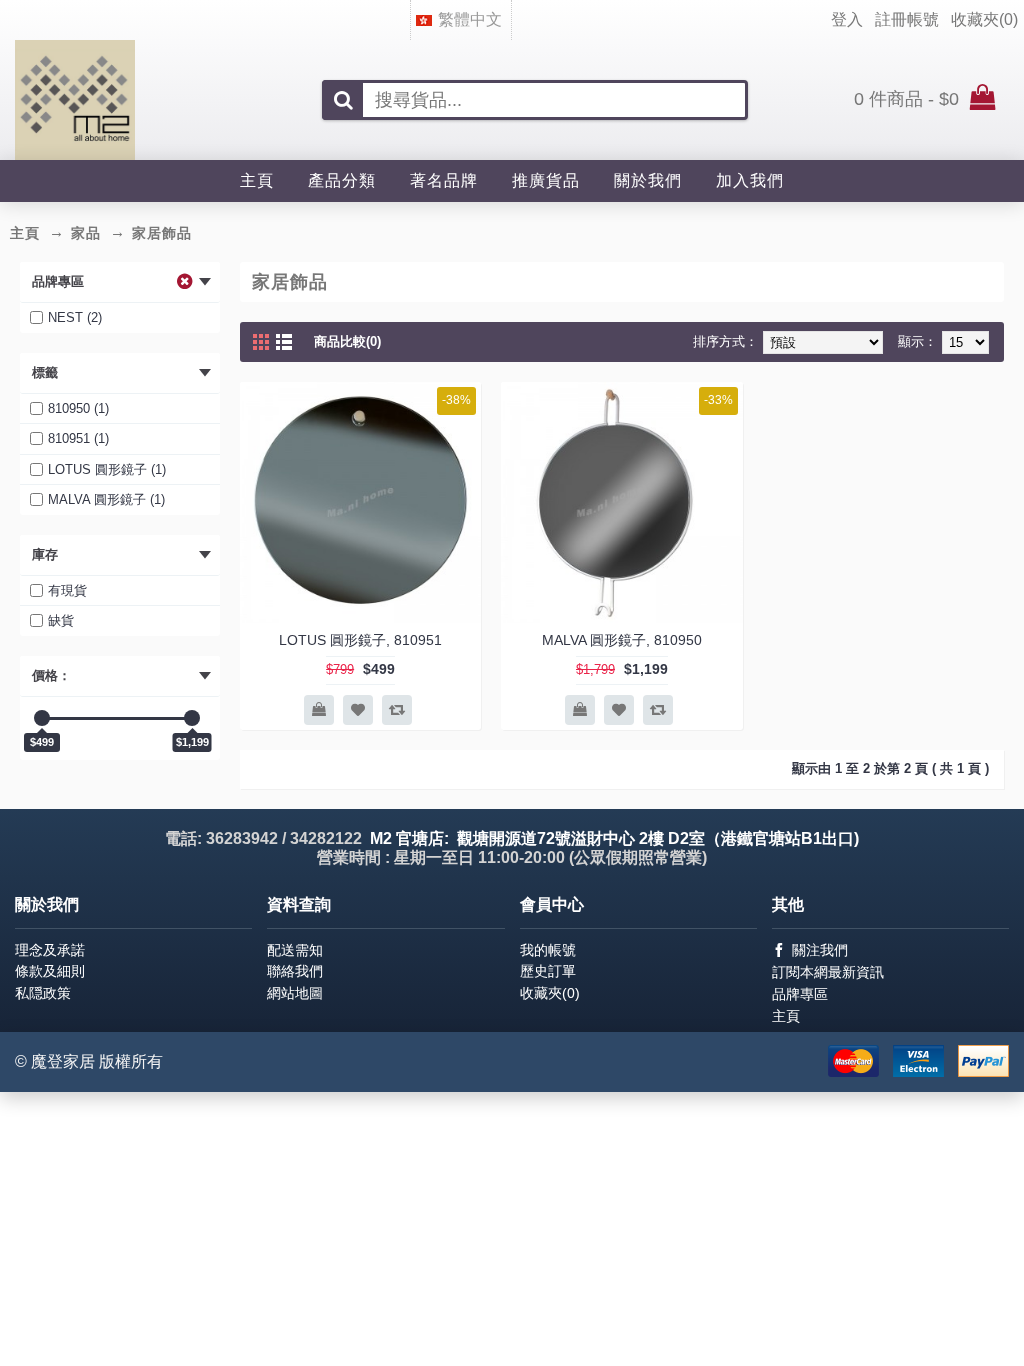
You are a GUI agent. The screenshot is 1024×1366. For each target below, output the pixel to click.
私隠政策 (43, 993)
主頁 (786, 1016)
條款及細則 (50, 971)
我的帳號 (548, 950)
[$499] (42, 718)
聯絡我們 (295, 971)
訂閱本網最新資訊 (828, 972)
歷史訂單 (548, 971)
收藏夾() (550, 993)
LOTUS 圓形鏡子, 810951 (360, 640)
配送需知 (295, 950)
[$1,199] (192, 718)
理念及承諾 (50, 950)
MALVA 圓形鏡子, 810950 (622, 640)
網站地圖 (295, 993)
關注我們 (820, 950)
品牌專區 (800, 994)
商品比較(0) (347, 341)
